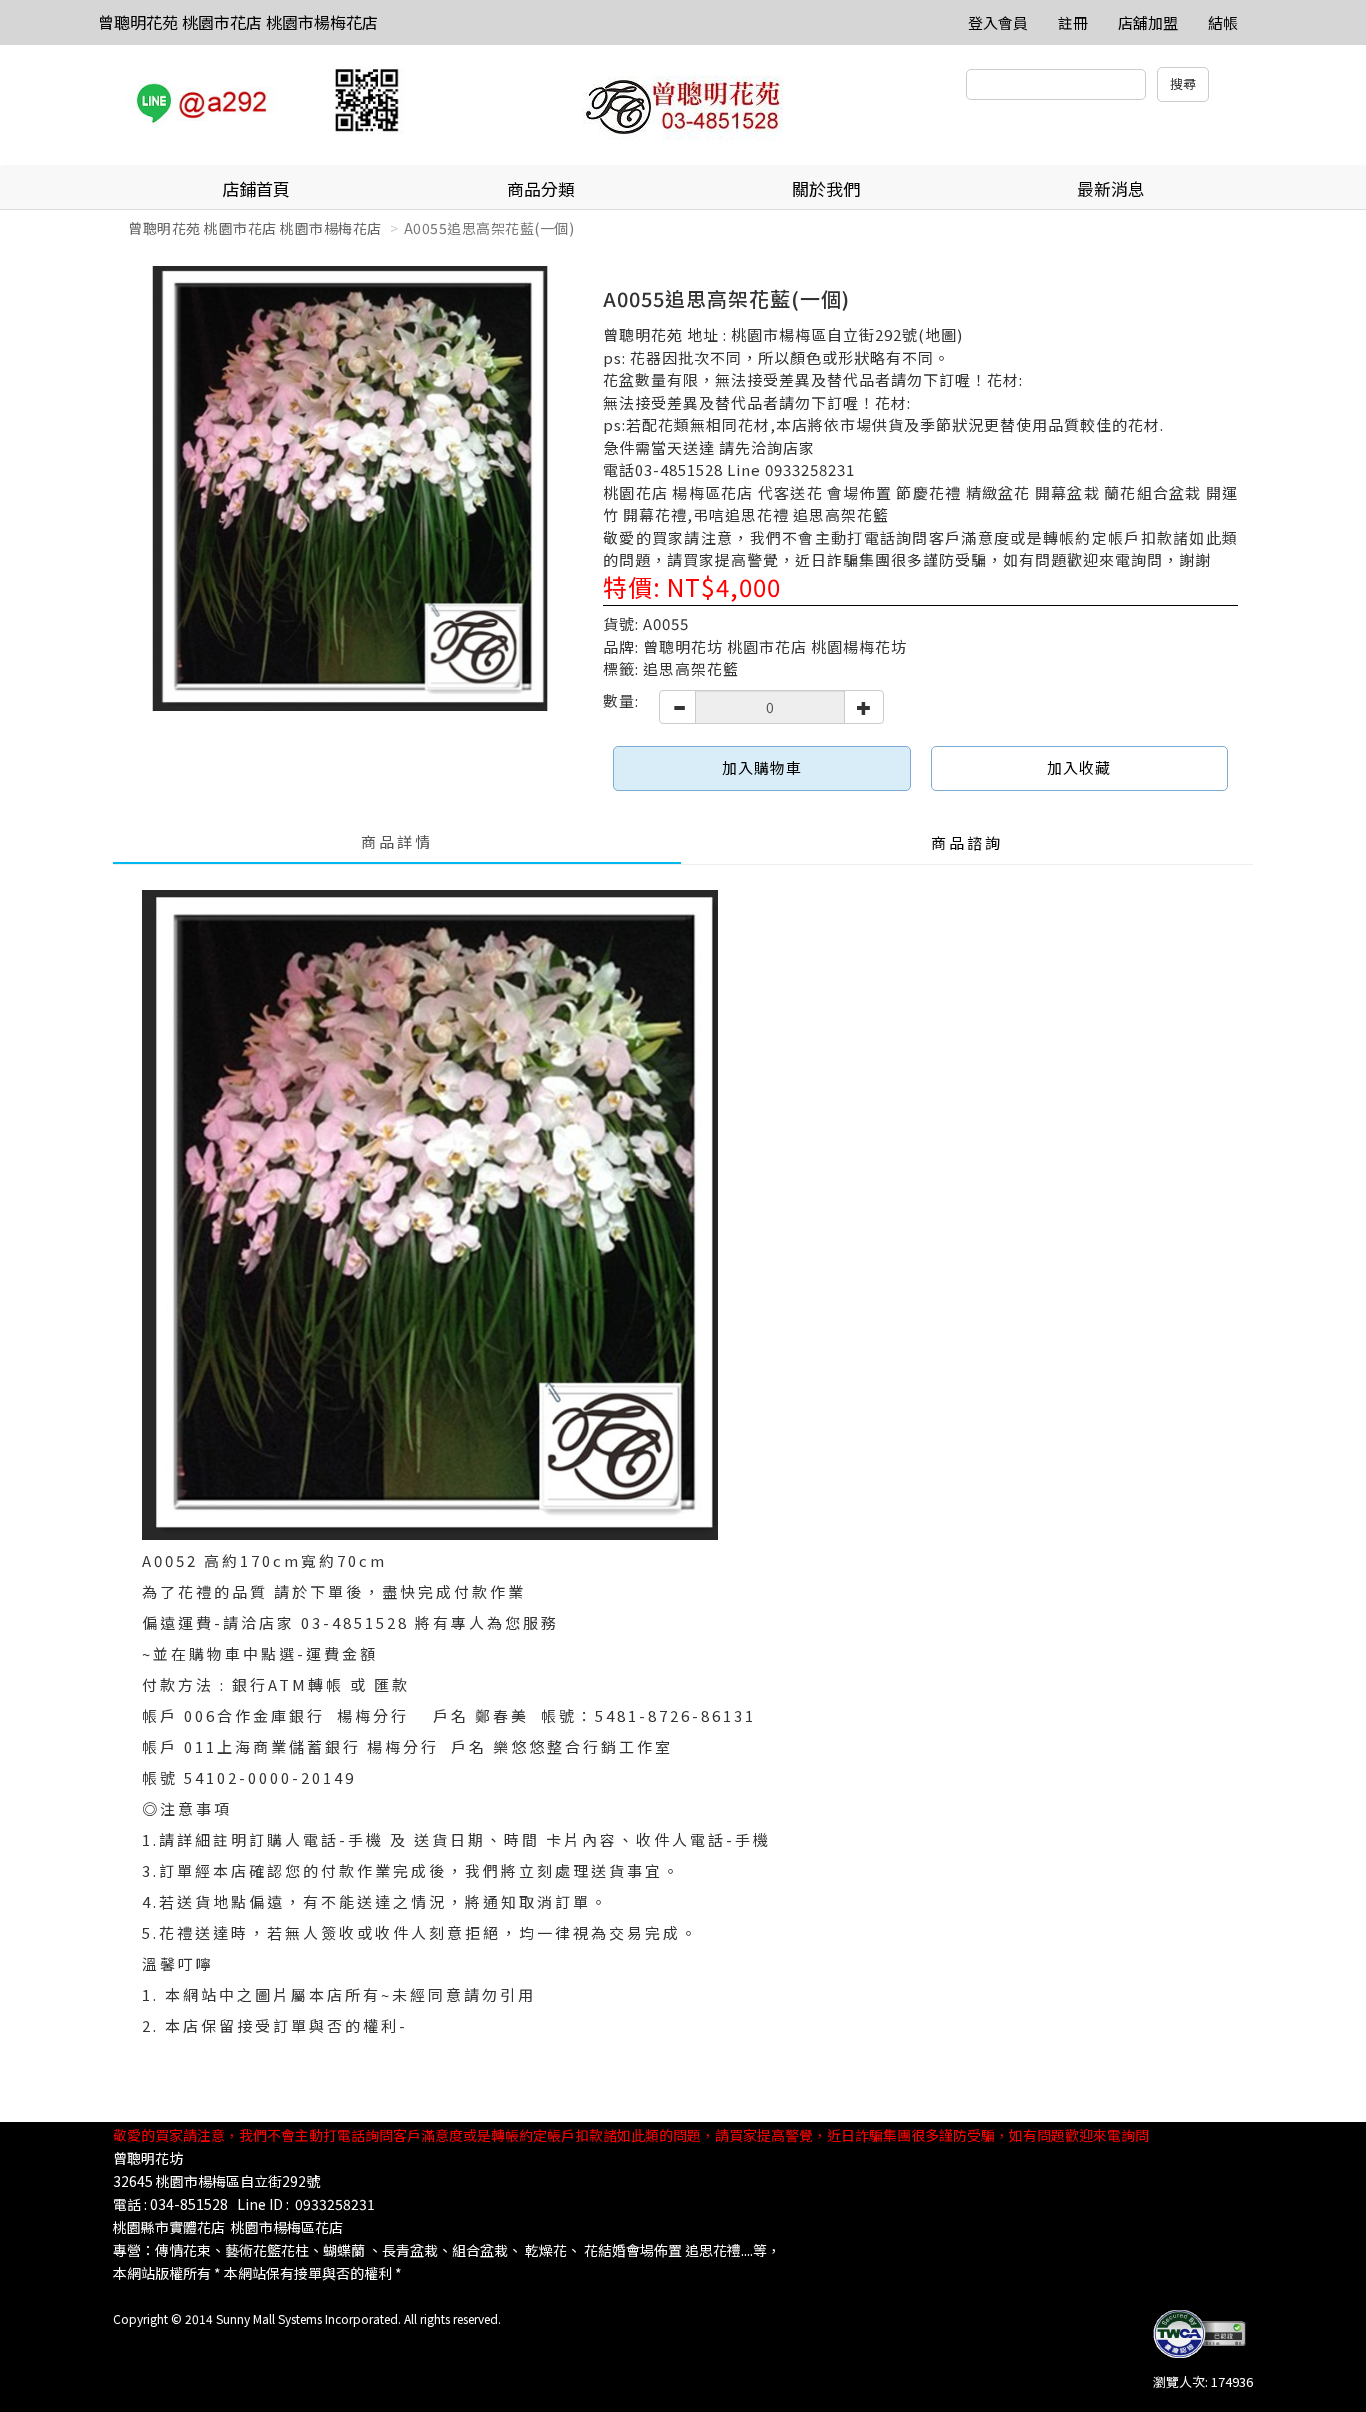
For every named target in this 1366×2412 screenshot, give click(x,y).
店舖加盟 (1148, 22)
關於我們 (826, 188)
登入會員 (998, 22)
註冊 (1073, 22)
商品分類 (541, 188)
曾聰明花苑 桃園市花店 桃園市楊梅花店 (238, 22)
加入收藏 (1079, 767)
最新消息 (1111, 188)
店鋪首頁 (256, 188)
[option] (350, 488)
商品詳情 (397, 841)
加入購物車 (762, 767)
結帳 (1223, 22)
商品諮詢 (967, 842)
